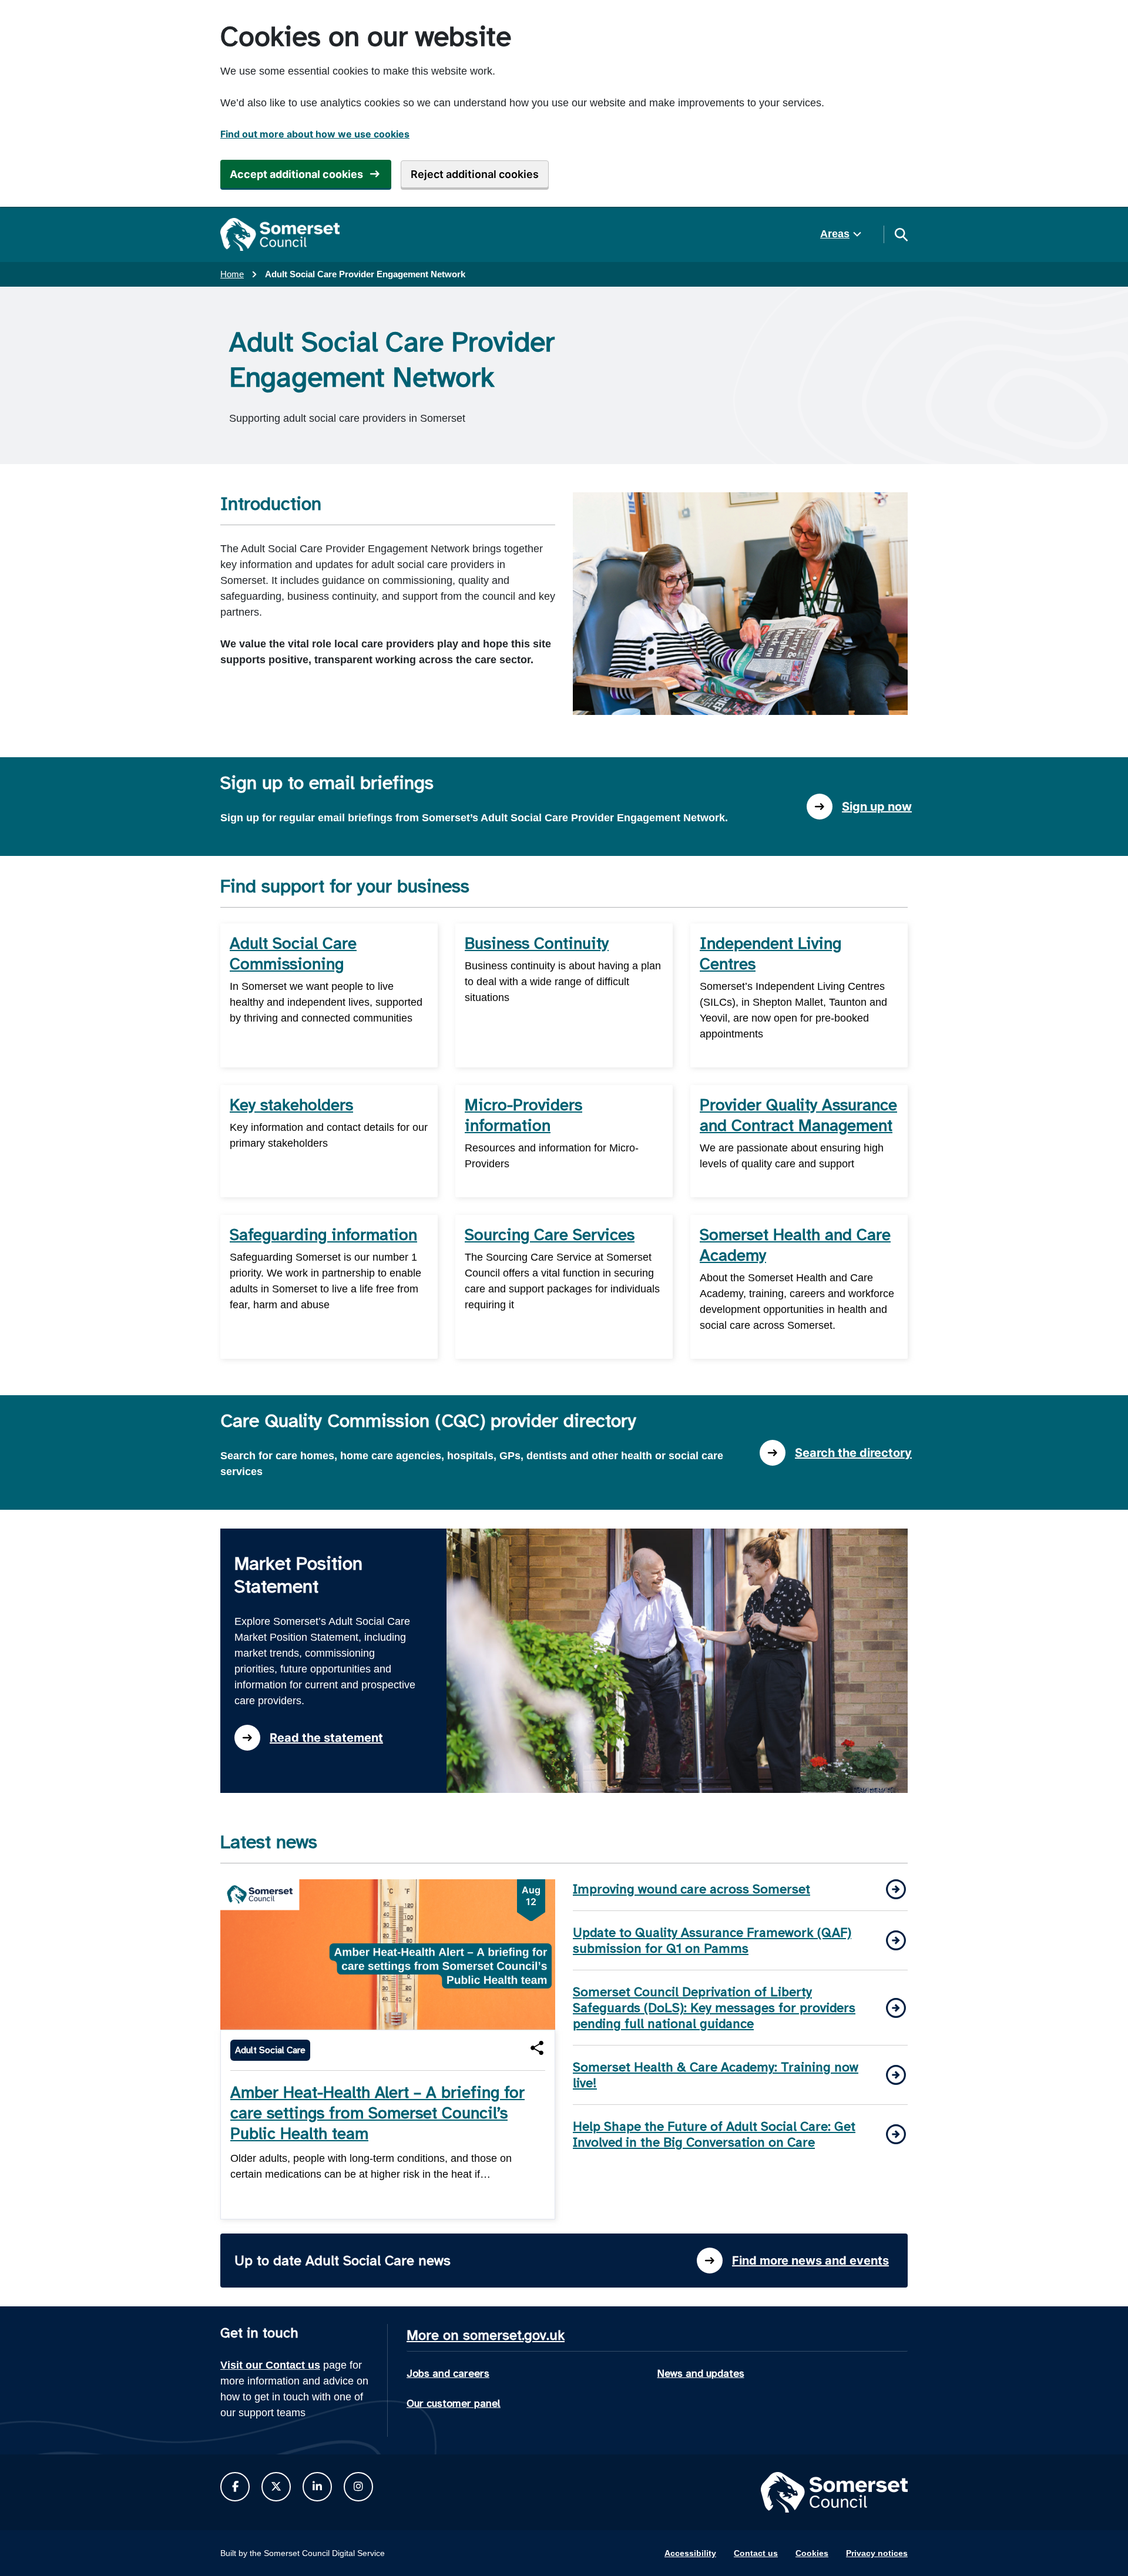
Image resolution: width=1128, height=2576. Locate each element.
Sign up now (877, 807)
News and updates (701, 2373)
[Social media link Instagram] (358, 2487)
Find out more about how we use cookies (315, 134)
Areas (835, 234)
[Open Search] (901, 234)
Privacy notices (877, 2553)
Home (232, 274)
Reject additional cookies (475, 174)
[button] (537, 2048)
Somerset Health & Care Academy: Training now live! (716, 2075)
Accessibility (690, 2553)
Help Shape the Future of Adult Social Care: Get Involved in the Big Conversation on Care (714, 2134)
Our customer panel (454, 2403)
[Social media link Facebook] (235, 2487)
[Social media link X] (276, 2487)
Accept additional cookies (296, 174)
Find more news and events (810, 2261)
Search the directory (853, 1453)
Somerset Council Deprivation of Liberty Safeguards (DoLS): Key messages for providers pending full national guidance (714, 2008)
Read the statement (326, 1738)
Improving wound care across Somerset (691, 1889)
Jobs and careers (448, 2373)
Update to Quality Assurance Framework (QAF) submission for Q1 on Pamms (712, 1940)
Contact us (756, 2553)
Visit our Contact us (270, 2365)
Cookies (812, 2553)
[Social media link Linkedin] (317, 2487)
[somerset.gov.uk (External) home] (280, 234)
